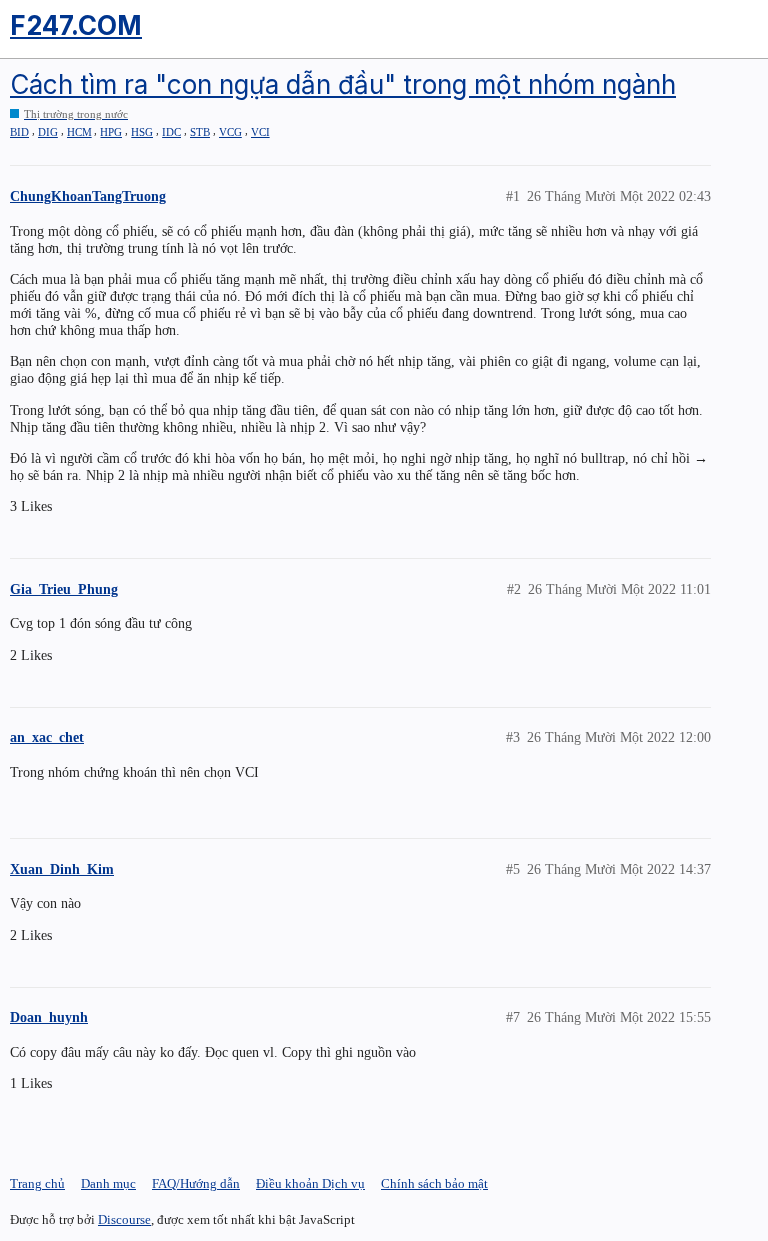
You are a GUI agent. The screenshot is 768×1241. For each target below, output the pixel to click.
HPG (111, 132)
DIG (48, 132)
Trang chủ (37, 1183)
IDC (171, 132)
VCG (230, 132)
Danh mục (108, 1183)
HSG (142, 132)
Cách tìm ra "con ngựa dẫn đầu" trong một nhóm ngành (343, 84)
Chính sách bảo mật (434, 1183)
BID (19, 132)
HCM (79, 132)
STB (200, 132)
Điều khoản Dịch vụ (310, 1183)
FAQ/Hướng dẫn (196, 1183)
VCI (260, 132)
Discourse (124, 1219)
